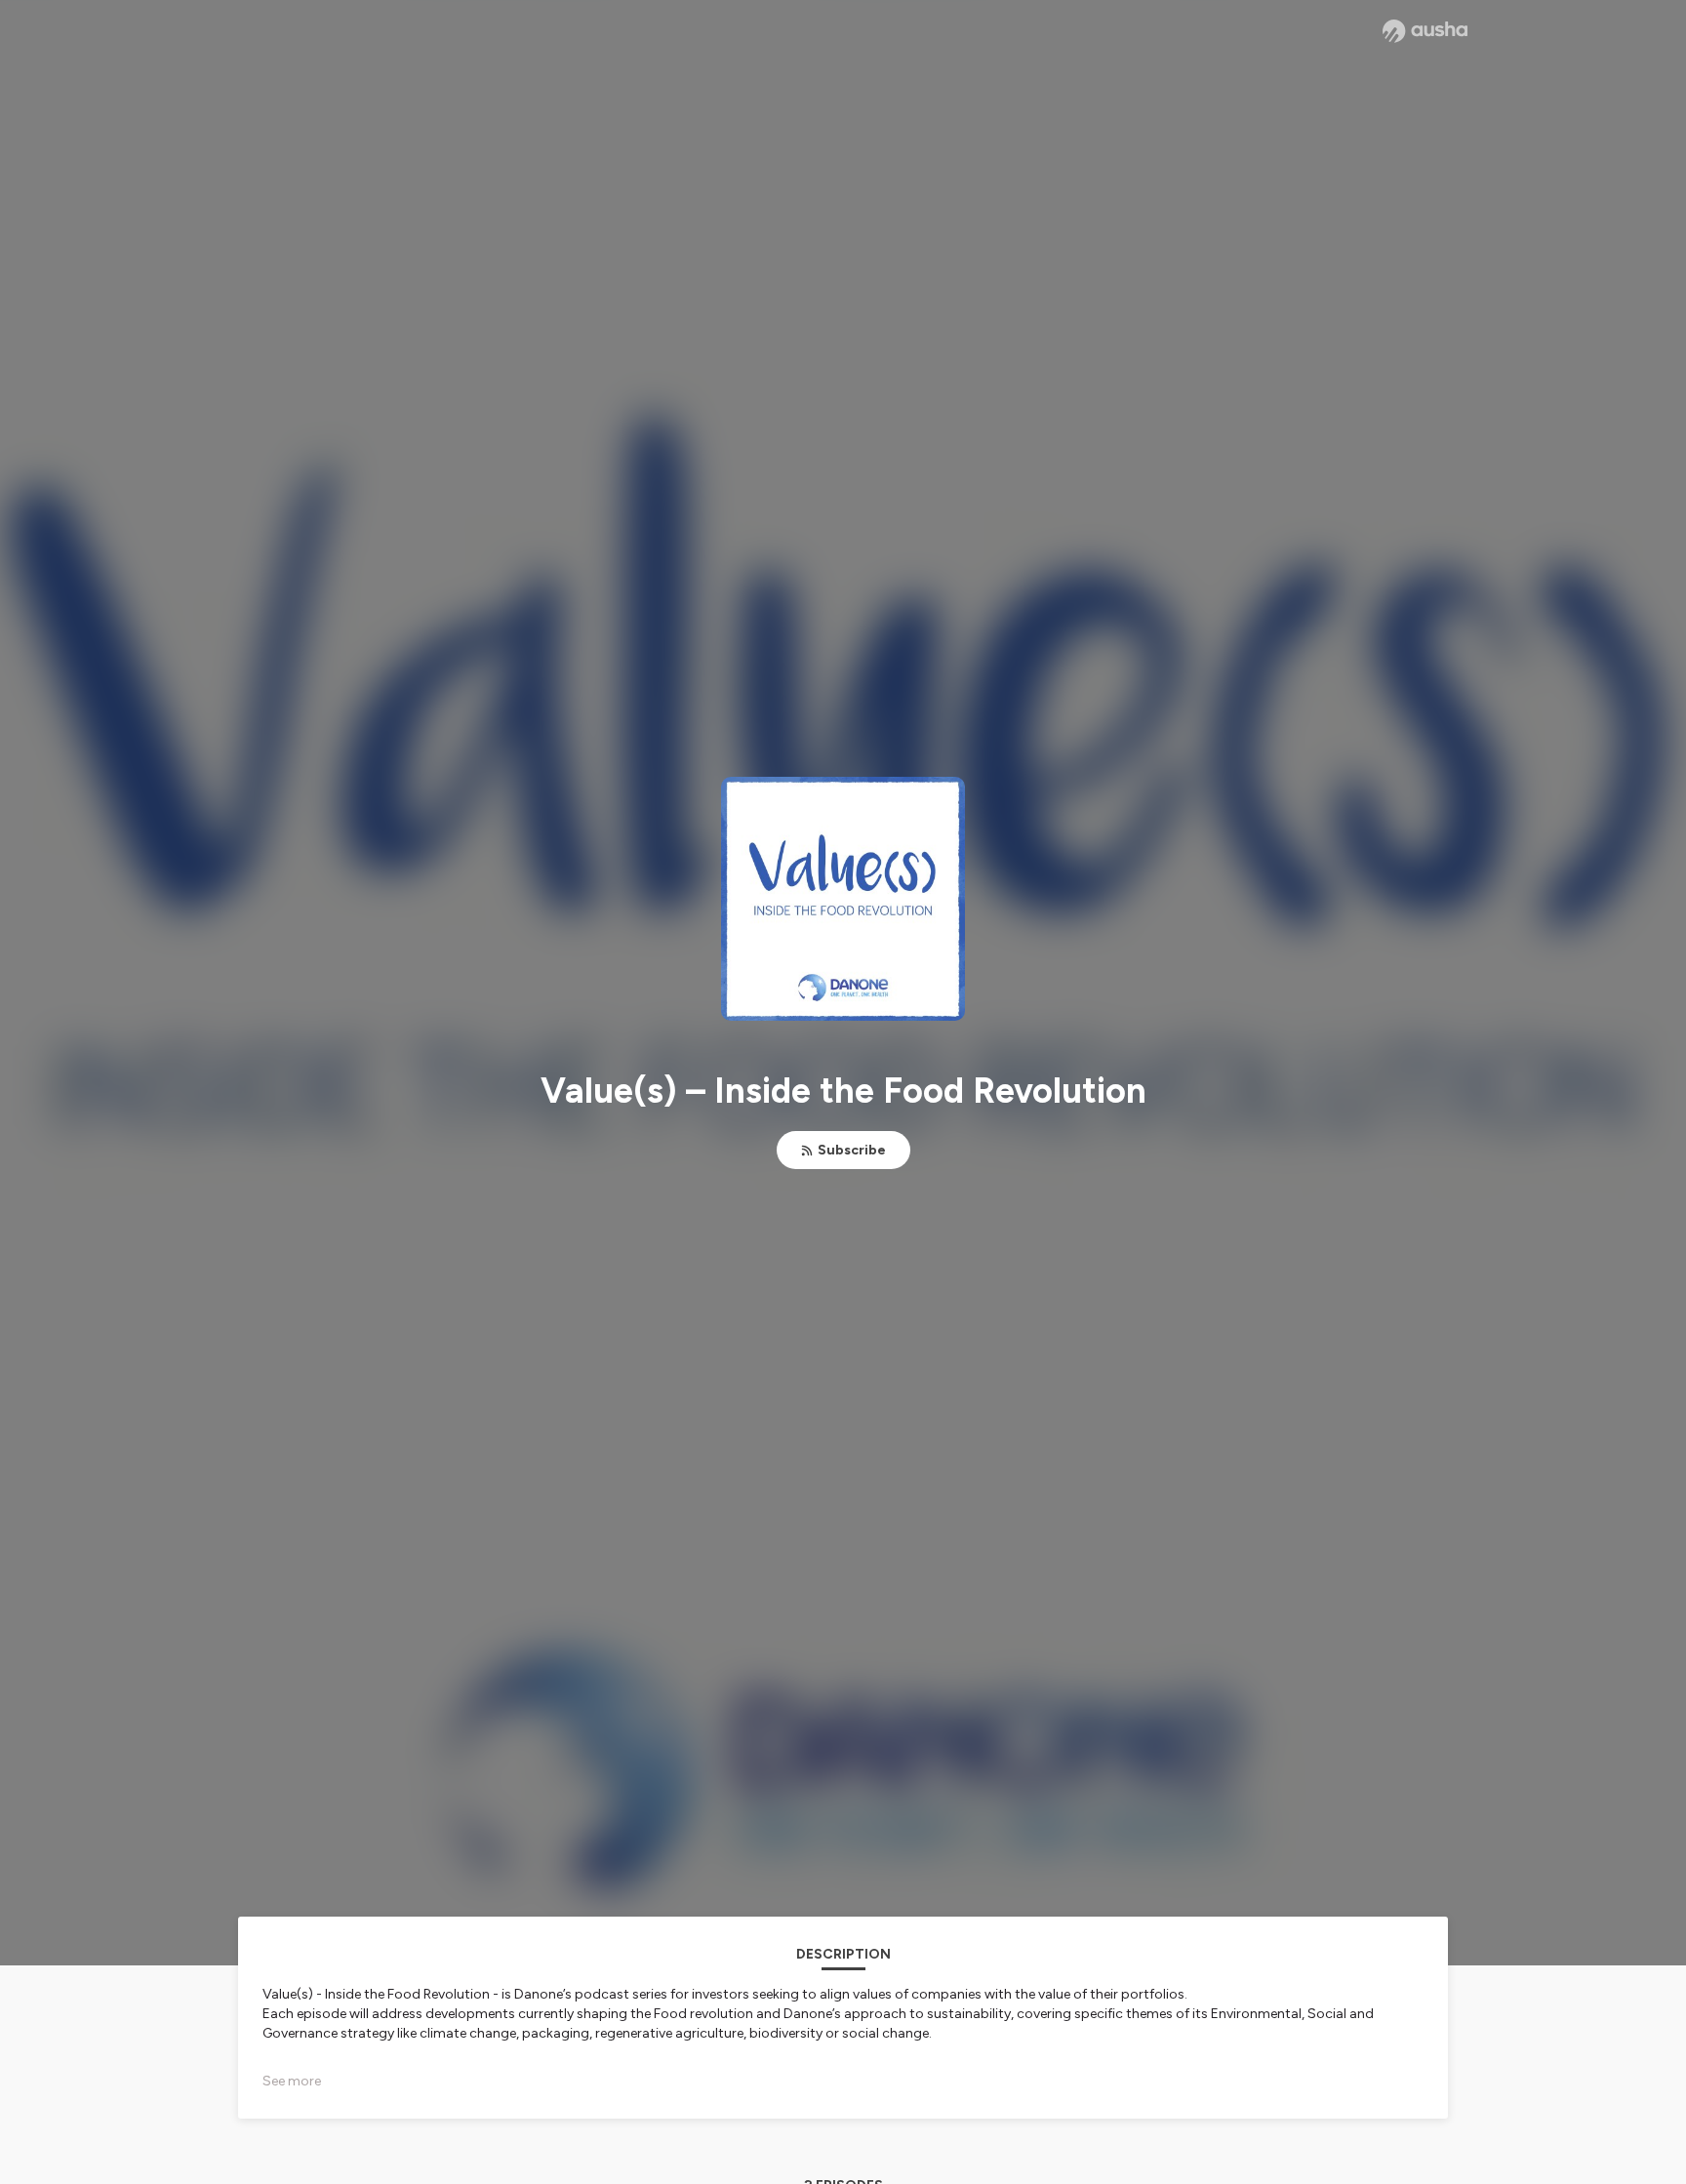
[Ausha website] (1425, 31)
